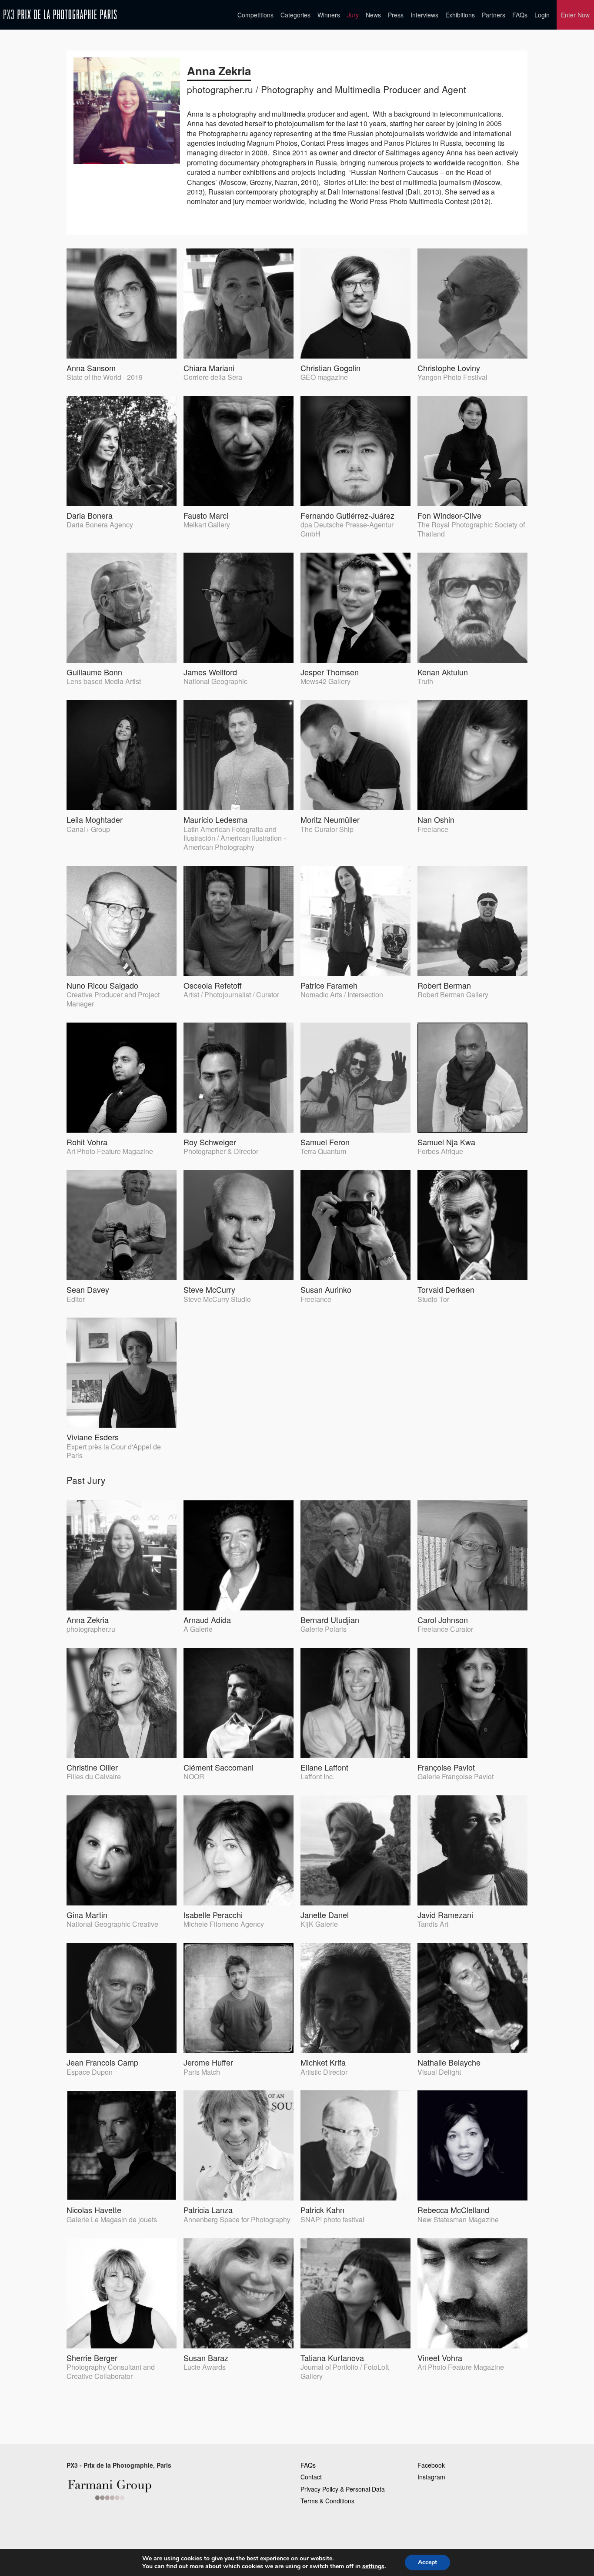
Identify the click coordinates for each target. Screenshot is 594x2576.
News (373, 15)
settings (373, 2566)
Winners (329, 15)
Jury (353, 15)
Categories (295, 15)
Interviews (424, 15)
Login (542, 15)
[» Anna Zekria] (60, 15)
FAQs (520, 15)
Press (396, 15)
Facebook (431, 2465)
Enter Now (575, 15)
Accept (427, 2562)
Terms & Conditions (327, 2501)
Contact (311, 2477)
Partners (494, 15)
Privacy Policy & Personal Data (343, 2489)
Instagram (431, 2477)
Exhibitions (460, 15)
